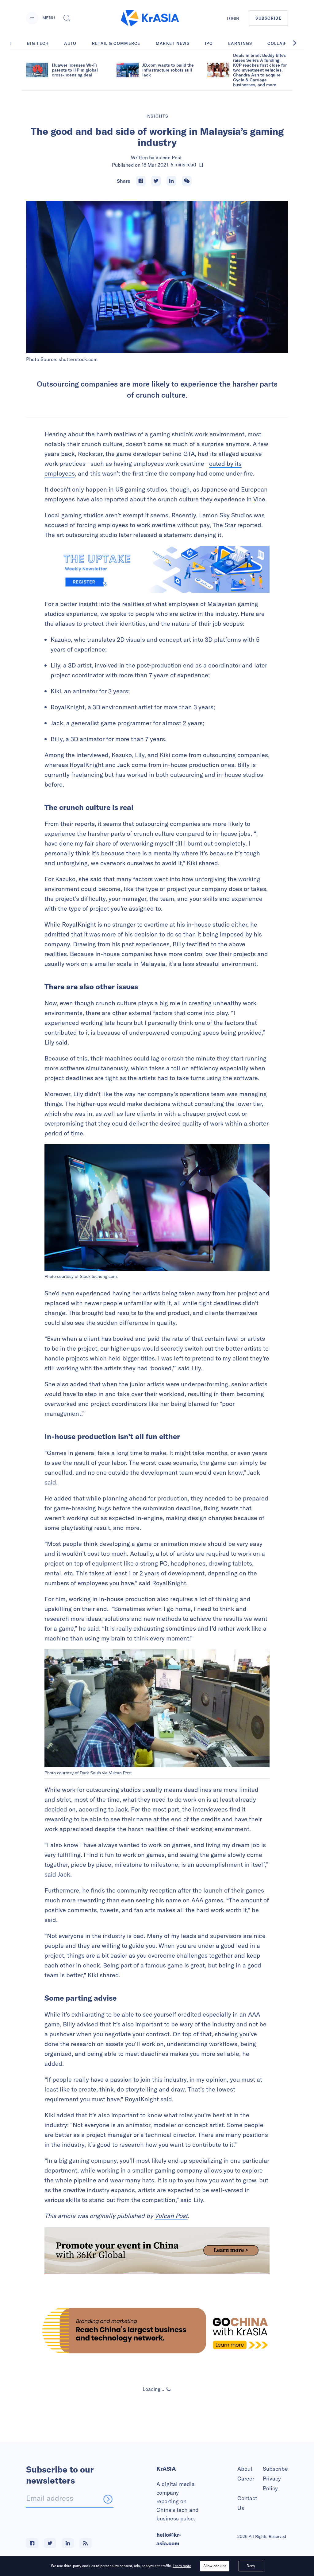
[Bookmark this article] (201, 165)
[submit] (108, 2499)
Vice (259, 499)
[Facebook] (141, 181)
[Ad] (157, 2331)
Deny (251, 2566)
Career (246, 2479)
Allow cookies (215, 2566)
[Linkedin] (171, 181)
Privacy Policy (272, 2483)
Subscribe (275, 2469)
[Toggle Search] (67, 18)
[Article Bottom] (157, 2251)
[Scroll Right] (298, 43)
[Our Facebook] (32, 2543)
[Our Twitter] (50, 2543)
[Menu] (32, 18)
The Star (224, 525)
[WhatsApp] (187, 181)
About (245, 2469)
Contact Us (247, 2503)
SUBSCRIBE (268, 18)
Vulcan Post (169, 158)
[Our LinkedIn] (68, 2543)
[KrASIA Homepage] (150, 18)
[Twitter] (156, 181)
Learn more (182, 2566)
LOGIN (233, 18)
